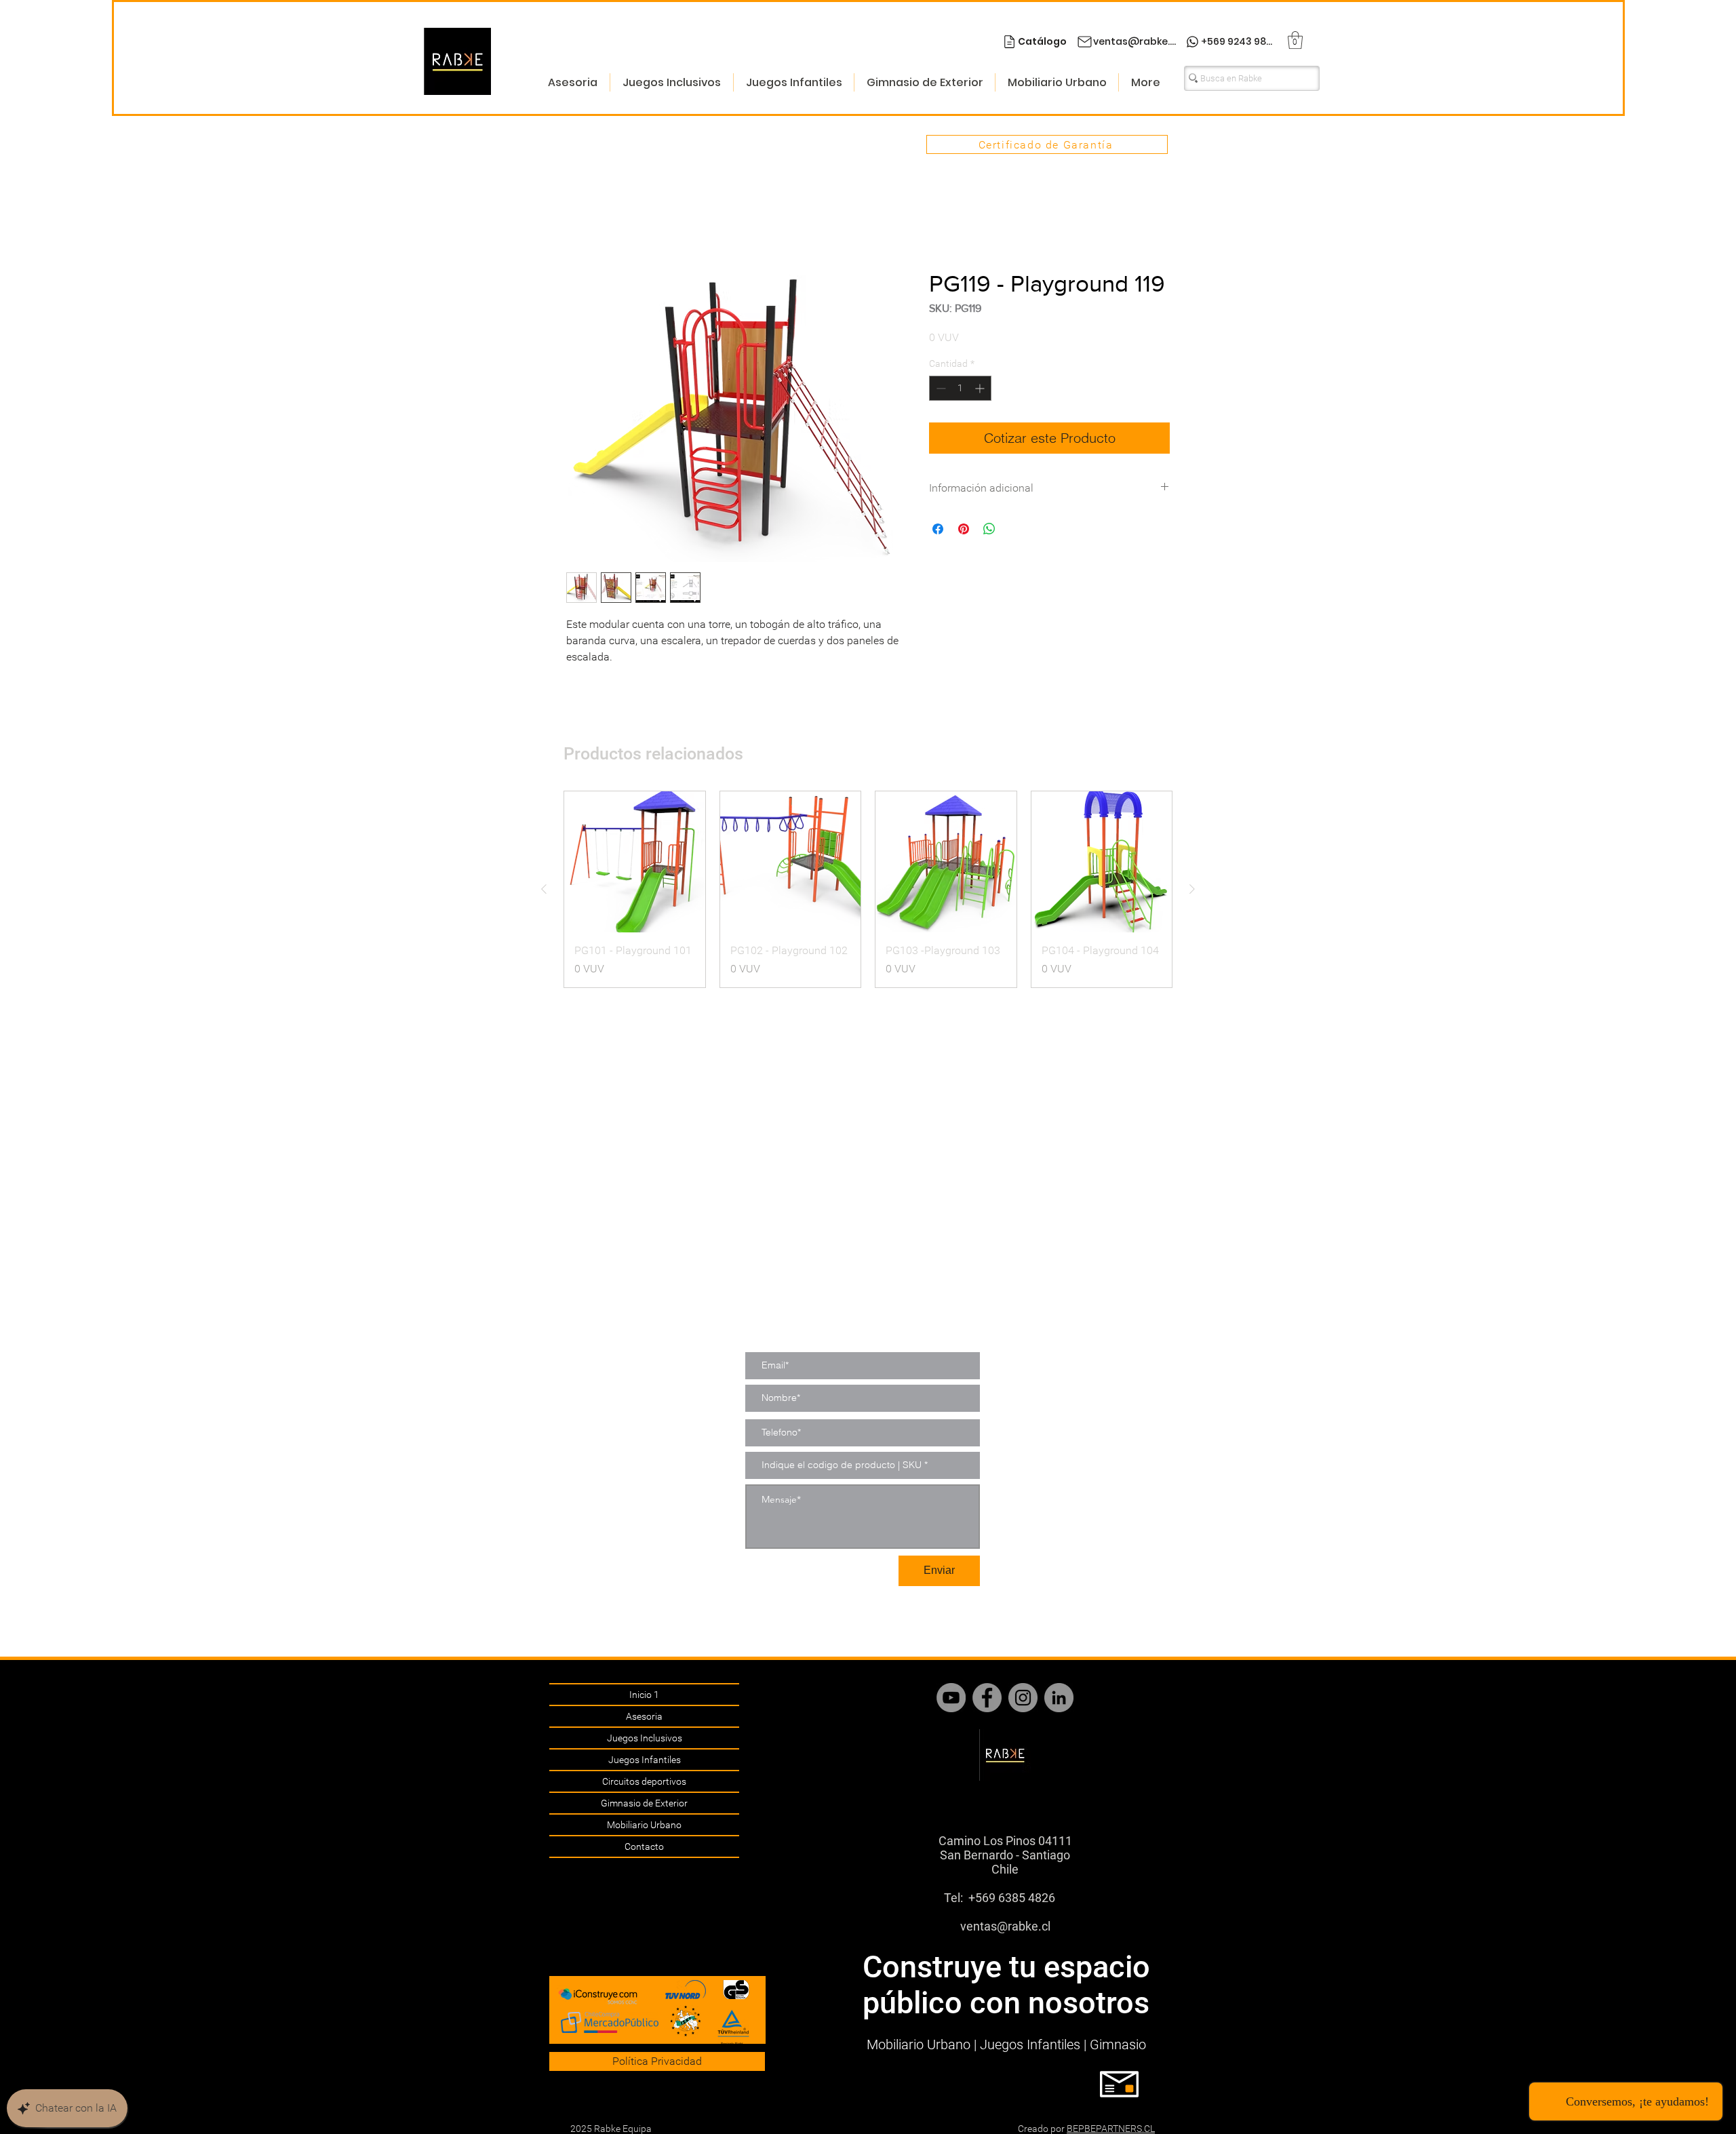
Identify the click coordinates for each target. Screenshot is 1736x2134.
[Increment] (981, 390)
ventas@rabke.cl (1005, 1926)
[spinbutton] (960, 390)
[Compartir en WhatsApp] (989, 530)
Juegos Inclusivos (645, 1738)
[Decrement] (940, 390)
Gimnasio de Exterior (644, 1803)
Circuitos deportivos (644, 1781)
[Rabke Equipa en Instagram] (1023, 1698)
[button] (1295, 40)
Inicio (579, 221)
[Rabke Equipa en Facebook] (987, 1698)
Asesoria (644, 1716)
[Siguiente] (1192, 890)
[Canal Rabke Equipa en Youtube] (951, 1698)
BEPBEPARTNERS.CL (1111, 2129)
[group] (868, 891)
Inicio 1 (644, 1695)
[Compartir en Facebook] (938, 530)
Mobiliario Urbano (644, 1825)
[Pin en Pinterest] (964, 530)
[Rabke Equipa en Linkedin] (1059, 1698)
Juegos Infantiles (645, 1760)
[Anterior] (544, 890)
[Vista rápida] (635, 863)
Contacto (644, 1846)
